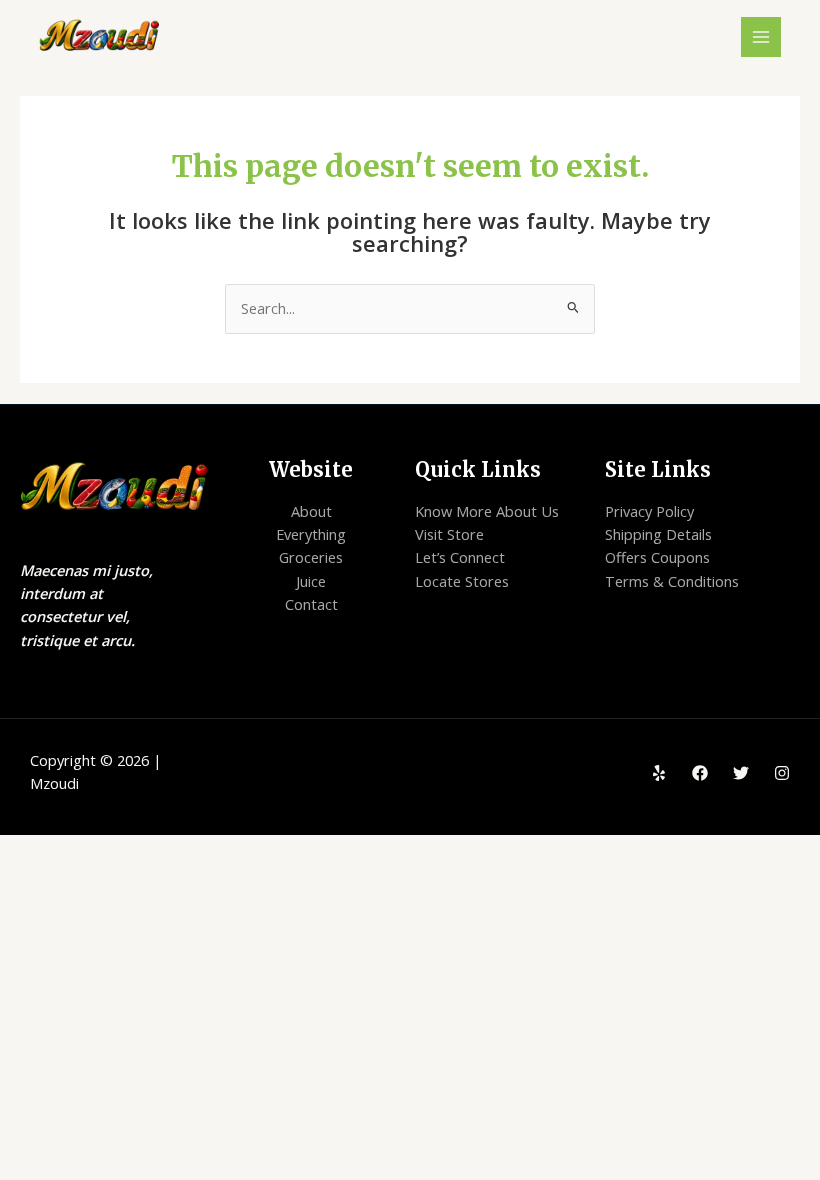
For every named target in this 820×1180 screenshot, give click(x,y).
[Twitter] (741, 773)
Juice (311, 581)
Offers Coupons (657, 557)
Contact (311, 604)
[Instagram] (782, 773)
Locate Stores (462, 581)
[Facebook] (700, 773)
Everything (311, 534)
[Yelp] (659, 773)
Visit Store (449, 534)
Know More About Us (487, 511)
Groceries (311, 557)
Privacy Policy (649, 511)
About (311, 511)
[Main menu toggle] (761, 37)
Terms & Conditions (672, 581)
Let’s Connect (460, 557)
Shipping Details (658, 534)
